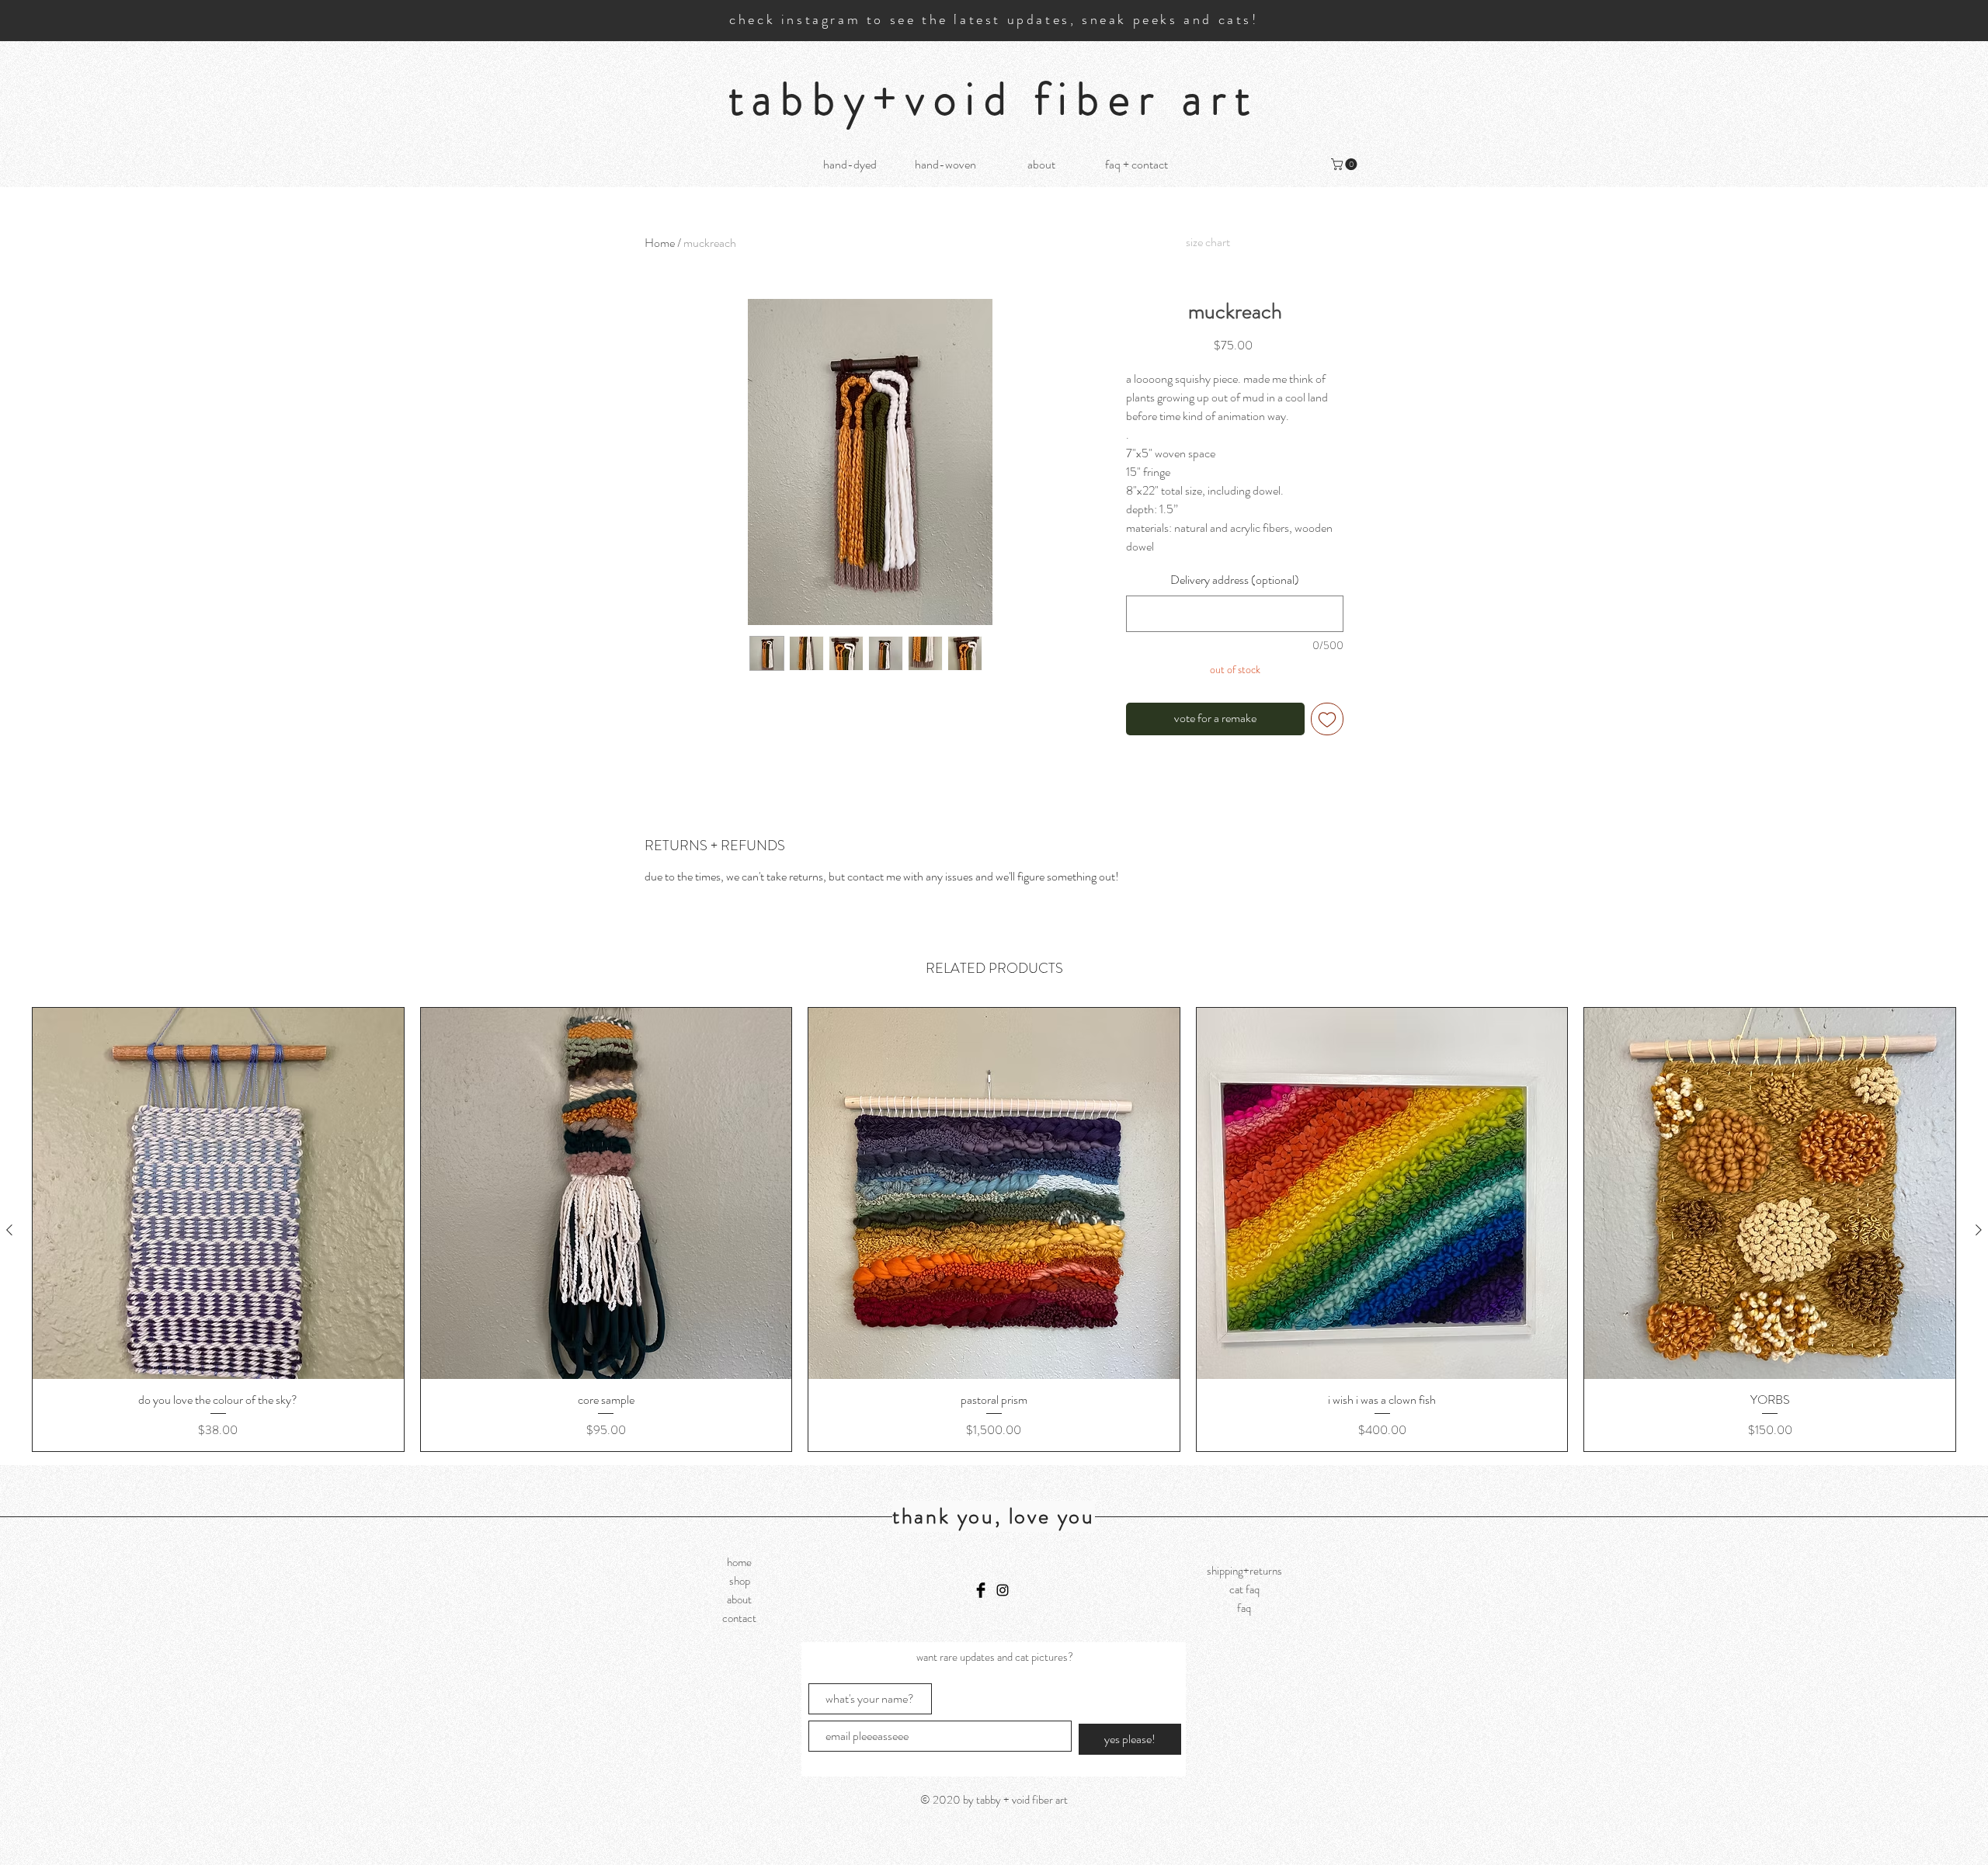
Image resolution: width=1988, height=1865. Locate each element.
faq (1244, 1608)
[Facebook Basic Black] (981, 1590)
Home (660, 243)
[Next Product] (1979, 1230)
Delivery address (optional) (1235, 580)
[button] (1345, 164)
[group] (994, 1229)
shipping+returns (1244, 1571)
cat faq (1244, 1589)
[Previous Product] (9, 1230)
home (739, 1562)
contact (739, 1618)
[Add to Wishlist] (1327, 719)
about (739, 1599)
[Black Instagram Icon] (1003, 1590)
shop (740, 1581)
